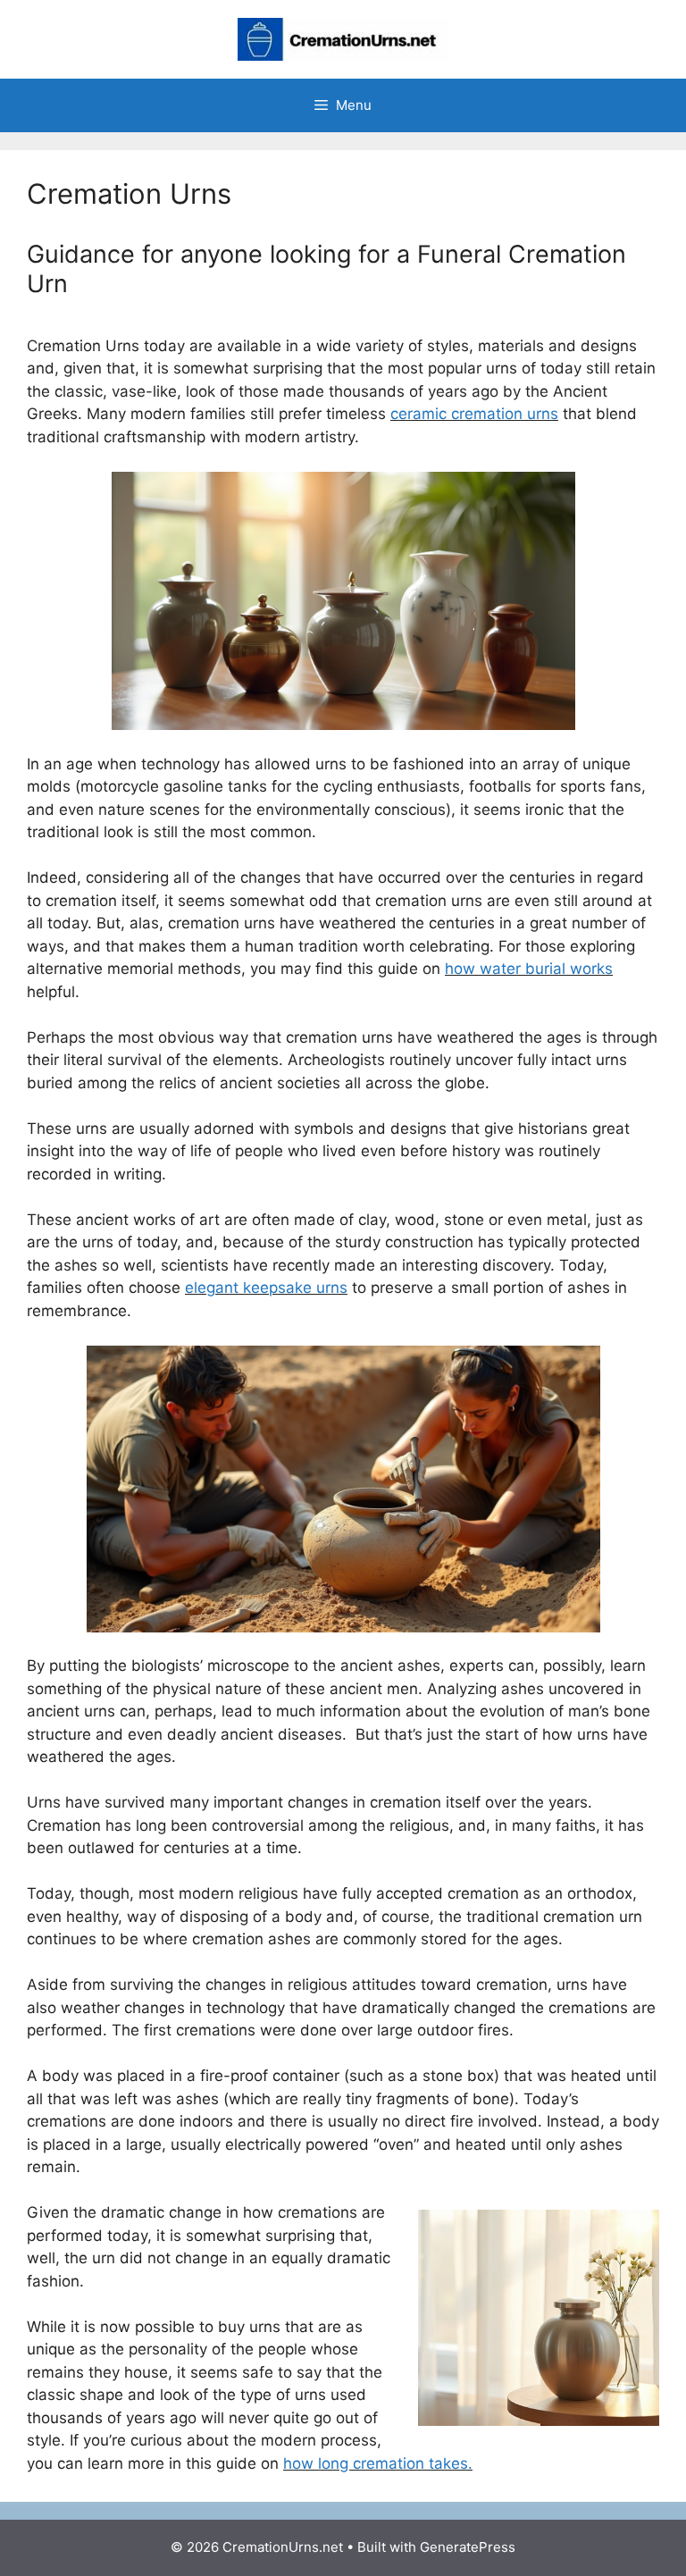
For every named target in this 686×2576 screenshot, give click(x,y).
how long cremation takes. (378, 2463)
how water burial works (529, 969)
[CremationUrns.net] (343, 38)
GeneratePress (468, 2547)
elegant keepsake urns (266, 1288)
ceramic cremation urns (474, 414)
